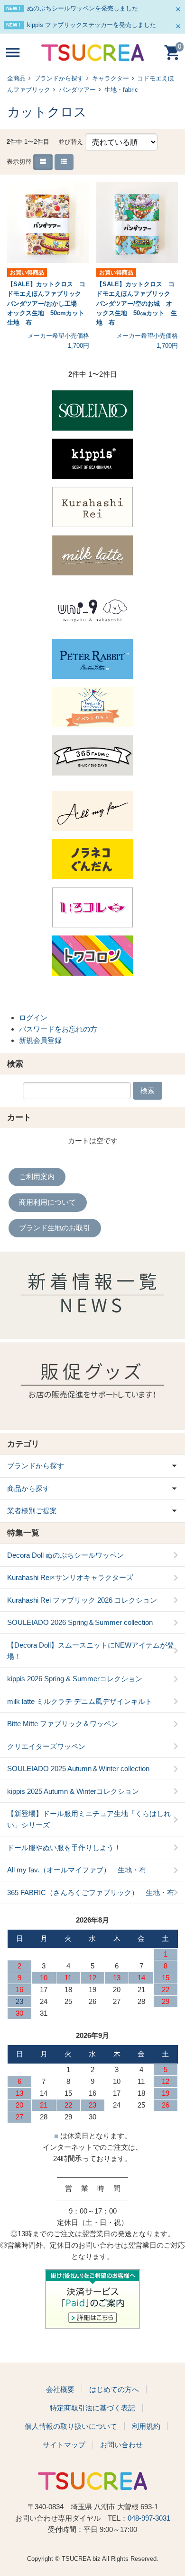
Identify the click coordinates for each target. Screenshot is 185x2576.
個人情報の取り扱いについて (71, 2426)
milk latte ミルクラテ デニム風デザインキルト (80, 1701)
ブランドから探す (59, 78)
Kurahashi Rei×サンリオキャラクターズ (70, 1577)
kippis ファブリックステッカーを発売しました (92, 25)
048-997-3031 (149, 2518)
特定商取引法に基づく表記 (92, 2408)
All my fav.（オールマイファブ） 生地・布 (77, 1870)
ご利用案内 (37, 1177)
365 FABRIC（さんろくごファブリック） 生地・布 (91, 1892)
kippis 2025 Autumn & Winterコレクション (73, 1791)
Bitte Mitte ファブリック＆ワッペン (63, 1724)
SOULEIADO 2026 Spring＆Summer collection (80, 1622)
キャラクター (111, 78)
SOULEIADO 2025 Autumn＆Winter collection (78, 1769)
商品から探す (28, 1488)
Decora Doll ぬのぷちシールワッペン (65, 1555)
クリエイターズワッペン (46, 1746)
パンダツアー (77, 90)
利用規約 (146, 2426)
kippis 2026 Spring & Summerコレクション (75, 1679)
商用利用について (47, 1202)
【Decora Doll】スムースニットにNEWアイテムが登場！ (91, 1651)
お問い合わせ (121, 2445)
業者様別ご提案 (32, 1511)
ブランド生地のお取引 (55, 1228)
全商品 (16, 78)
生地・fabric (121, 90)
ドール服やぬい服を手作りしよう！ (64, 1848)
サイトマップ (64, 2445)
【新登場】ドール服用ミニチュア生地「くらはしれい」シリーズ (89, 1819)
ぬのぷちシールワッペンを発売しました (83, 8)
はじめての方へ (114, 2389)
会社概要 (60, 2389)
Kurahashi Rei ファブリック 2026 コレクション (82, 1600)
